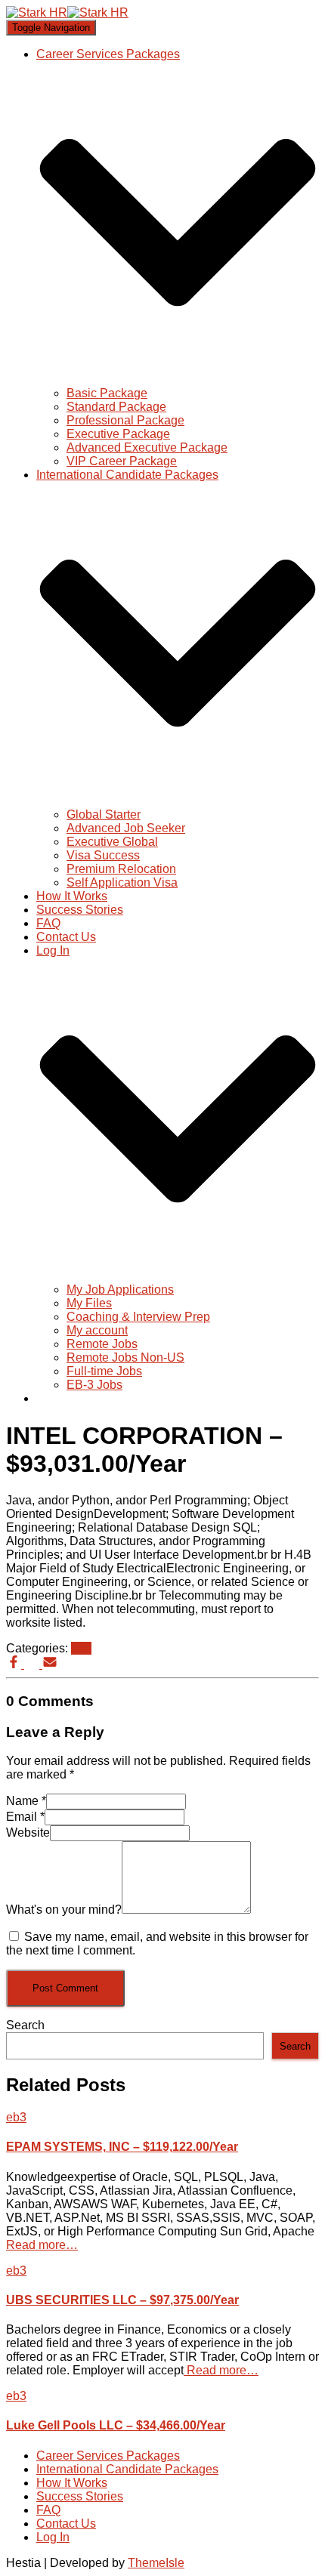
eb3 (81, 1648)
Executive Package (118, 434)
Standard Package (116, 407)
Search (25, 2025)
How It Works (72, 896)
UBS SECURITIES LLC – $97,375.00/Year (122, 2300)
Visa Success (103, 855)
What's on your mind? (64, 1910)
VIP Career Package (122, 461)
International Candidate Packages (127, 2469)
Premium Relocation (121, 869)
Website (28, 1833)
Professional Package (125, 420)
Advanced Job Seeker (126, 828)
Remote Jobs (102, 1344)
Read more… (42, 2245)
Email (25, 1817)
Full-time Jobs (104, 1371)
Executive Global (112, 842)
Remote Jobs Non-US (125, 1357)
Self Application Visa (122, 882)
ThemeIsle (156, 2563)
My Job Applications (120, 1290)
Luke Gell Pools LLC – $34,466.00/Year (116, 2425)
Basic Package (107, 393)
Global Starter (104, 814)
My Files (89, 1303)
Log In (53, 2537)
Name (26, 1801)
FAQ (48, 923)
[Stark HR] (67, 12)
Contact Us (66, 937)
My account (97, 1330)
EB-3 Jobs (94, 1385)
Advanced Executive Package (147, 447)
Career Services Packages (108, 2456)
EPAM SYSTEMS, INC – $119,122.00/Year (122, 2147)
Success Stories (80, 910)
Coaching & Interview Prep (138, 1317)
